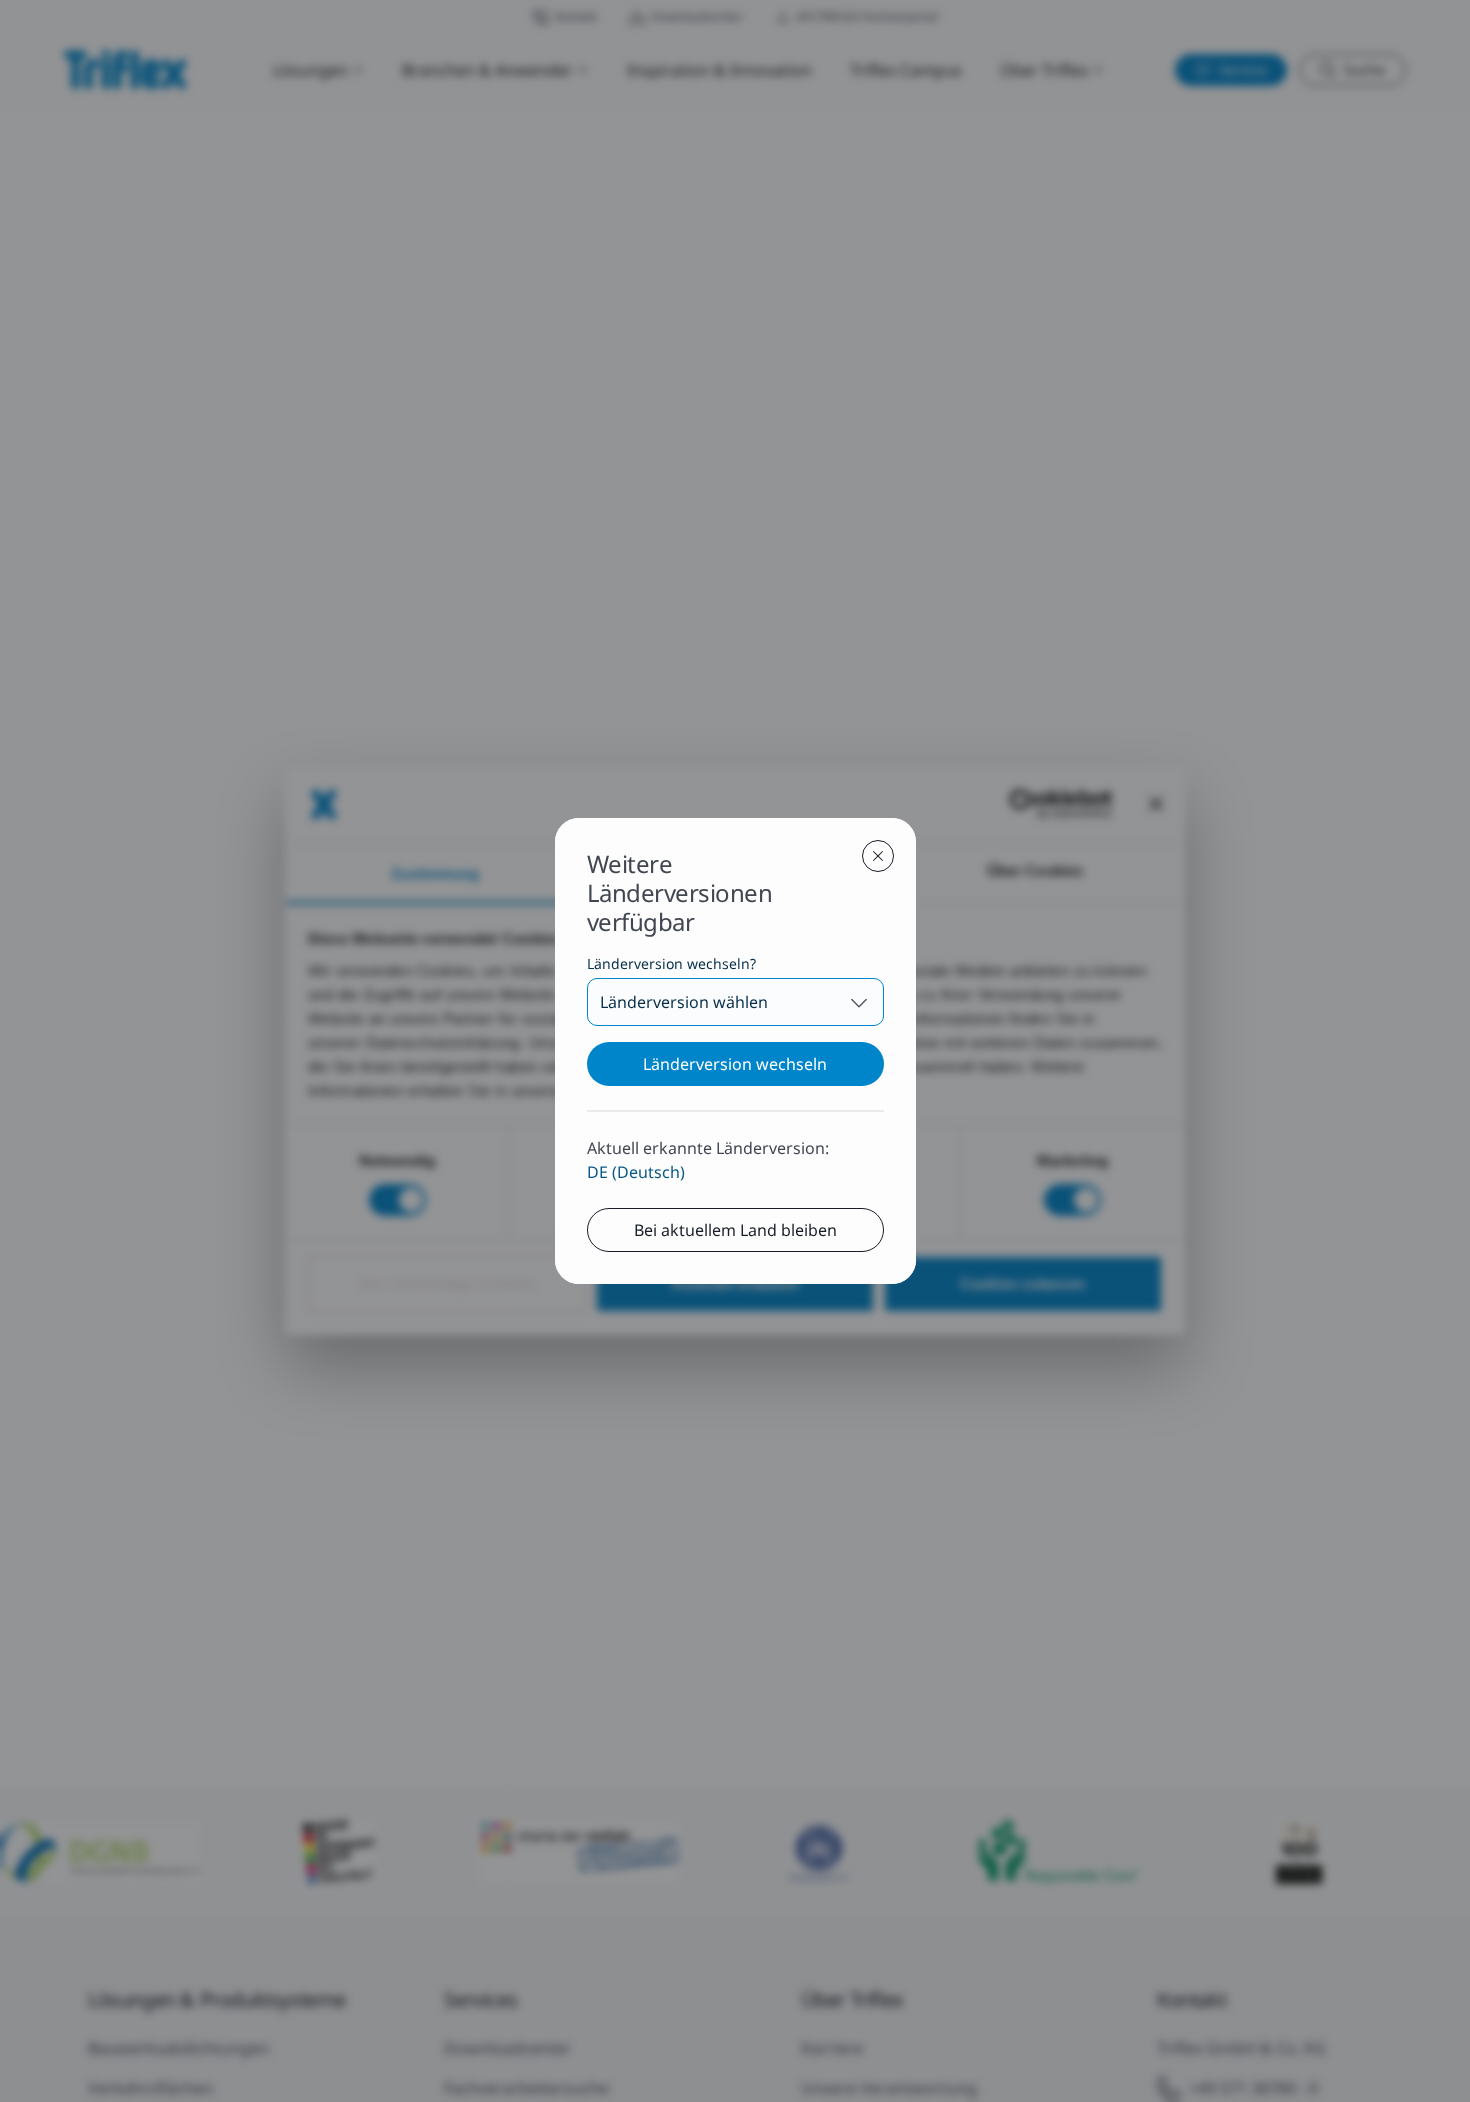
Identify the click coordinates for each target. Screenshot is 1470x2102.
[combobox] (735, 1002)
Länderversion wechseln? (671, 963)
